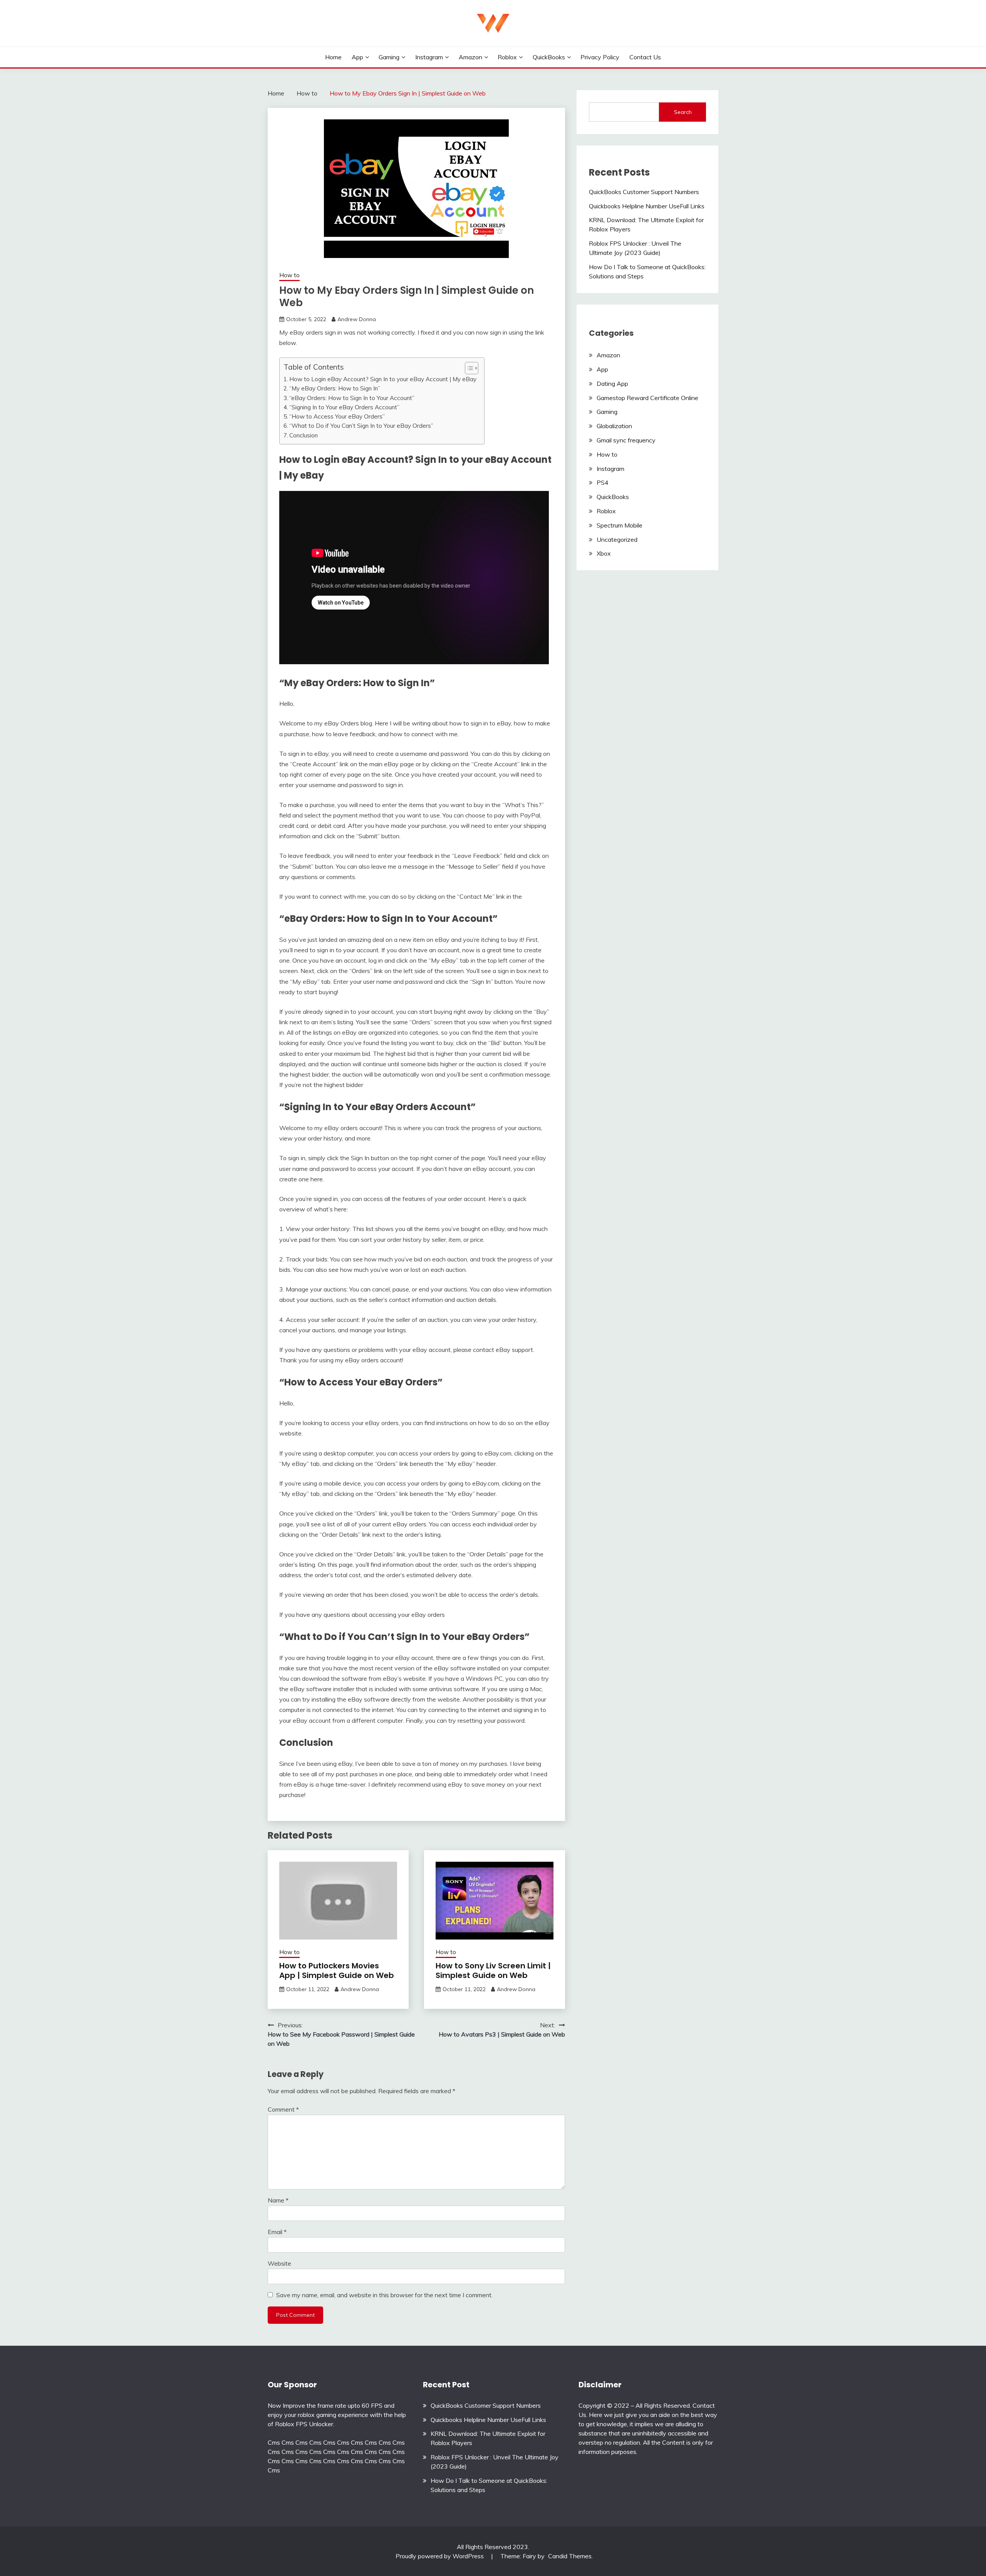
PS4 (603, 482)
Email (277, 2232)
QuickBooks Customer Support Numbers (644, 192)
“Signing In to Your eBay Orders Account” (344, 407)
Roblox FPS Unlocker (304, 2424)
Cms (274, 2442)
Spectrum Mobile (620, 525)
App (357, 57)
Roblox (507, 57)
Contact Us (645, 57)
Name (278, 2200)
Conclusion (304, 435)
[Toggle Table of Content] (468, 368)
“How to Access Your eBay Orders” (337, 416)
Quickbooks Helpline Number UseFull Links (647, 206)
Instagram (429, 57)
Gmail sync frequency (626, 440)
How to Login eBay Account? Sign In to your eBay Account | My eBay (383, 379)
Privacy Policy (600, 57)
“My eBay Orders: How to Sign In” (335, 388)
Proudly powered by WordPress (440, 2556)
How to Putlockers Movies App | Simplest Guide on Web (337, 1971)
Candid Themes (570, 2556)
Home (333, 57)
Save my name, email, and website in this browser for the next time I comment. (384, 2295)
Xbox (604, 553)
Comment (283, 2109)
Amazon (470, 57)
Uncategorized (617, 539)
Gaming (389, 57)
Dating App (612, 384)
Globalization (614, 426)
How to (289, 275)
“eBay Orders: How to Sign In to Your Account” (352, 398)
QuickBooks (549, 57)
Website (279, 2263)
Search (683, 112)
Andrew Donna (357, 319)
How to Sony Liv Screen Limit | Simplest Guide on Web (493, 1971)
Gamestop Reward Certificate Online (647, 398)
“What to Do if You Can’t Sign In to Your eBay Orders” (361, 426)
